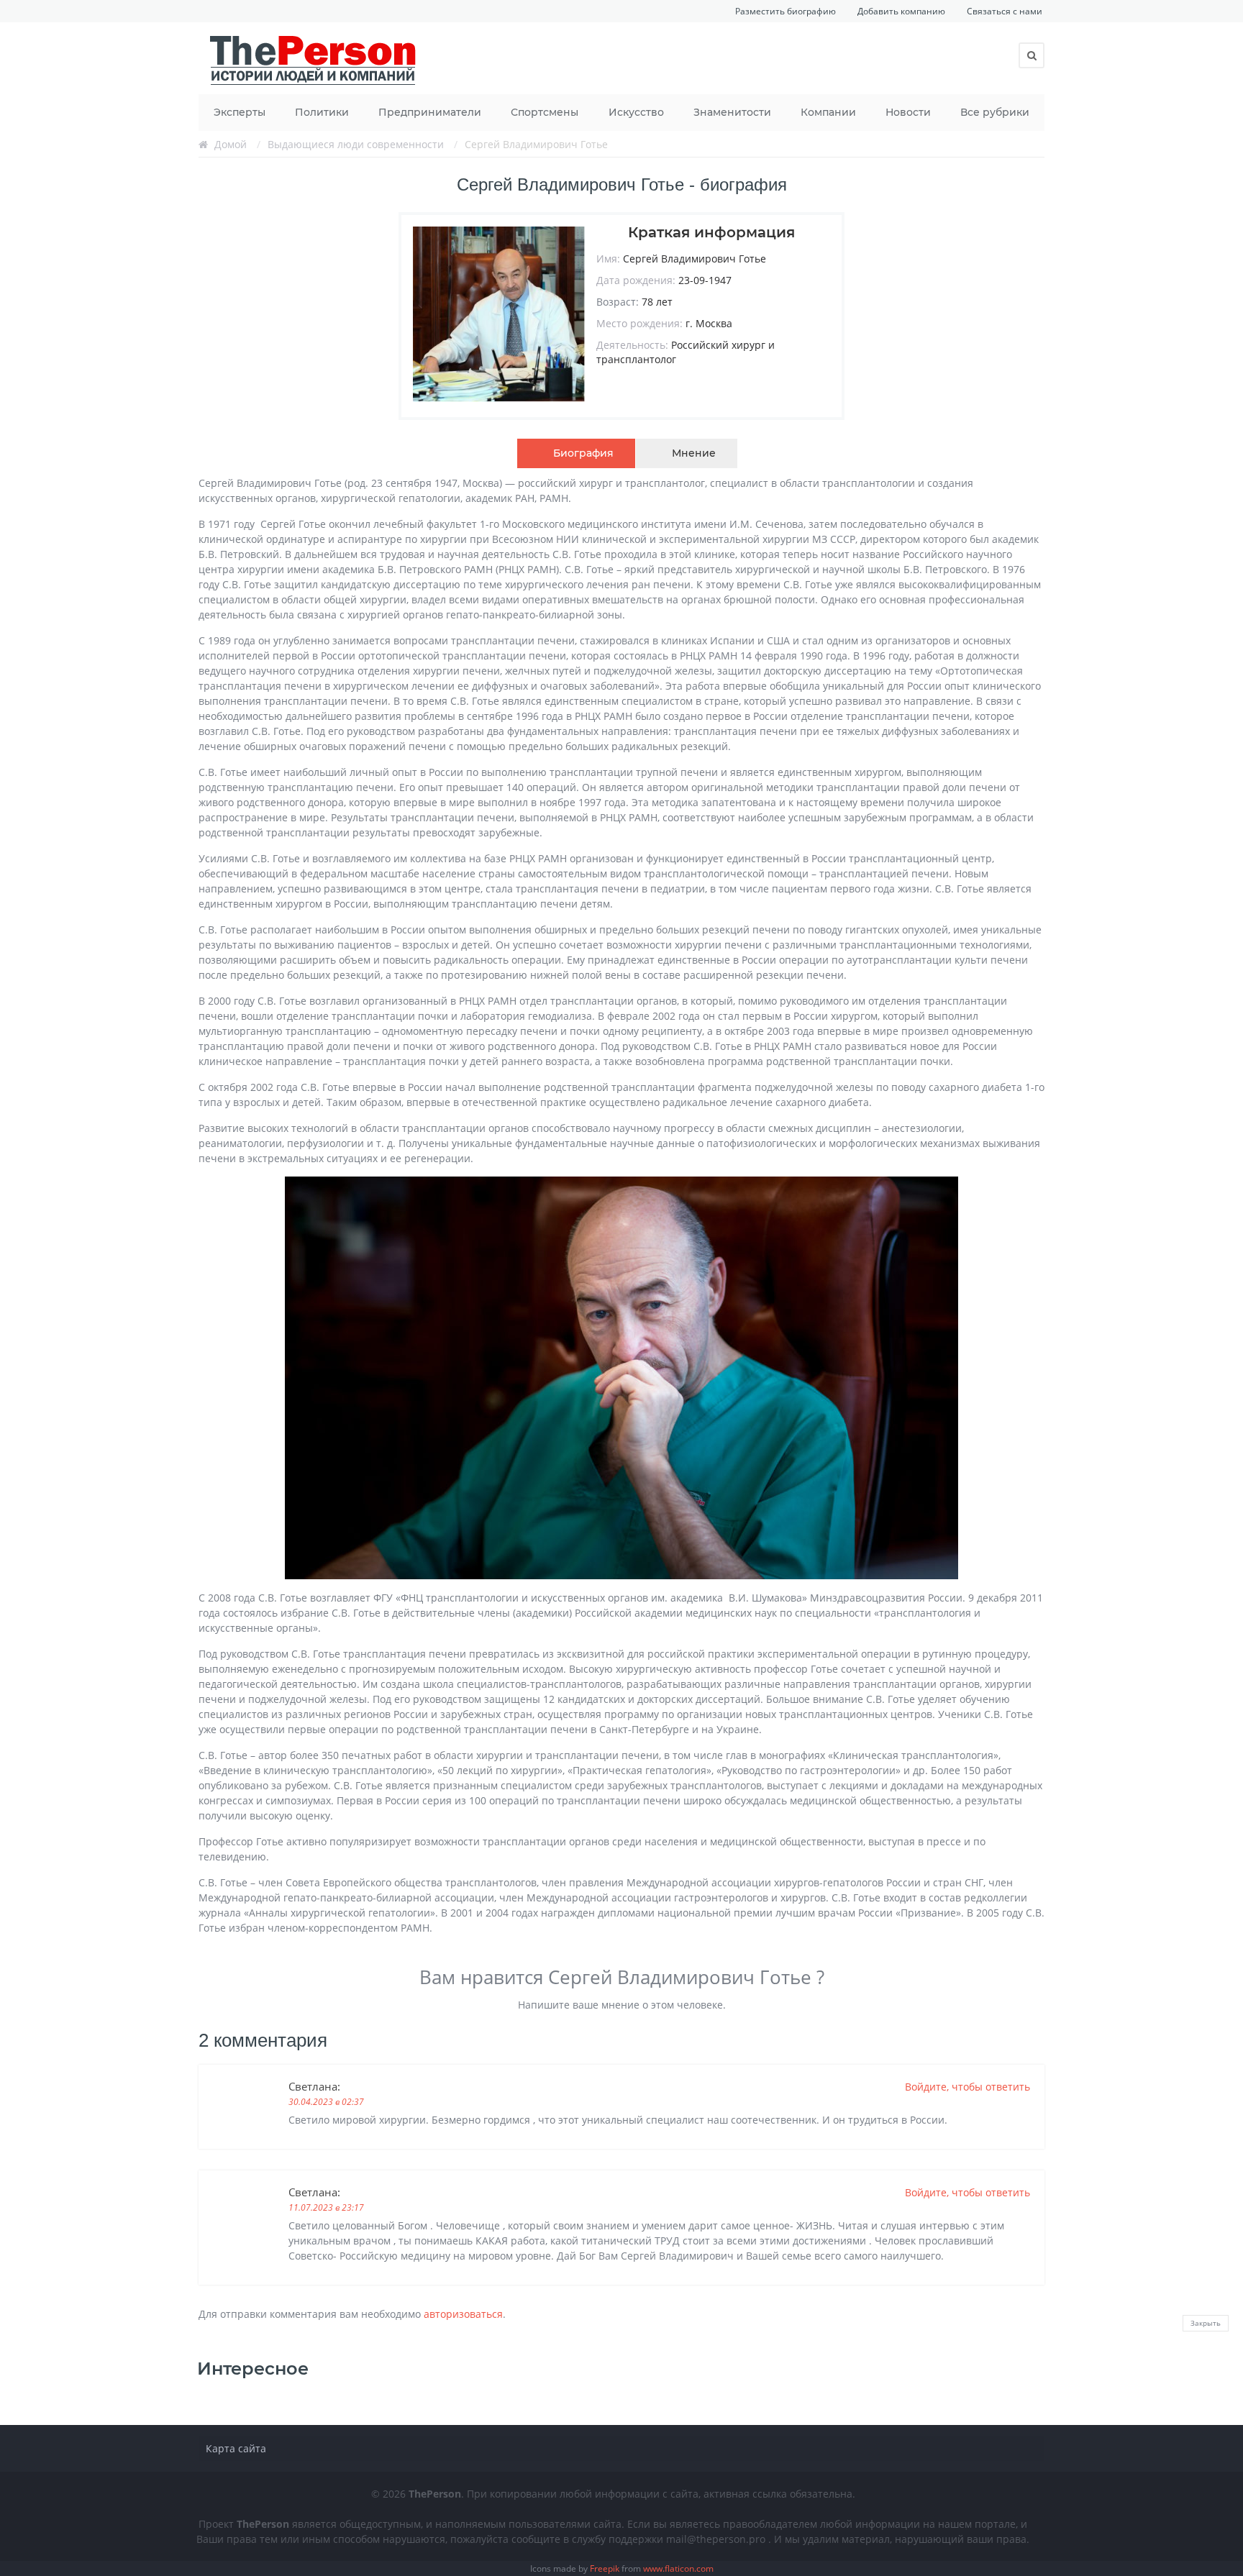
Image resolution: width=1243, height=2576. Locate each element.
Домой (231, 144)
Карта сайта (236, 2448)
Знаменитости (732, 112)
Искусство (636, 112)
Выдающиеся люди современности (356, 144)
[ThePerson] (314, 58)
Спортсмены (545, 112)
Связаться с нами (1005, 11)
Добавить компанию (901, 11)
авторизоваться (463, 2314)
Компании (828, 112)
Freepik (605, 2568)
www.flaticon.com (678, 2568)
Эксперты (240, 112)
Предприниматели (430, 112)
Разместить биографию (786, 11)
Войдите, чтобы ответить (967, 2087)
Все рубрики (995, 112)
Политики (322, 112)
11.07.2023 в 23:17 (326, 2207)
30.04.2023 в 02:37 (326, 2102)
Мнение (694, 453)
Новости (908, 112)
